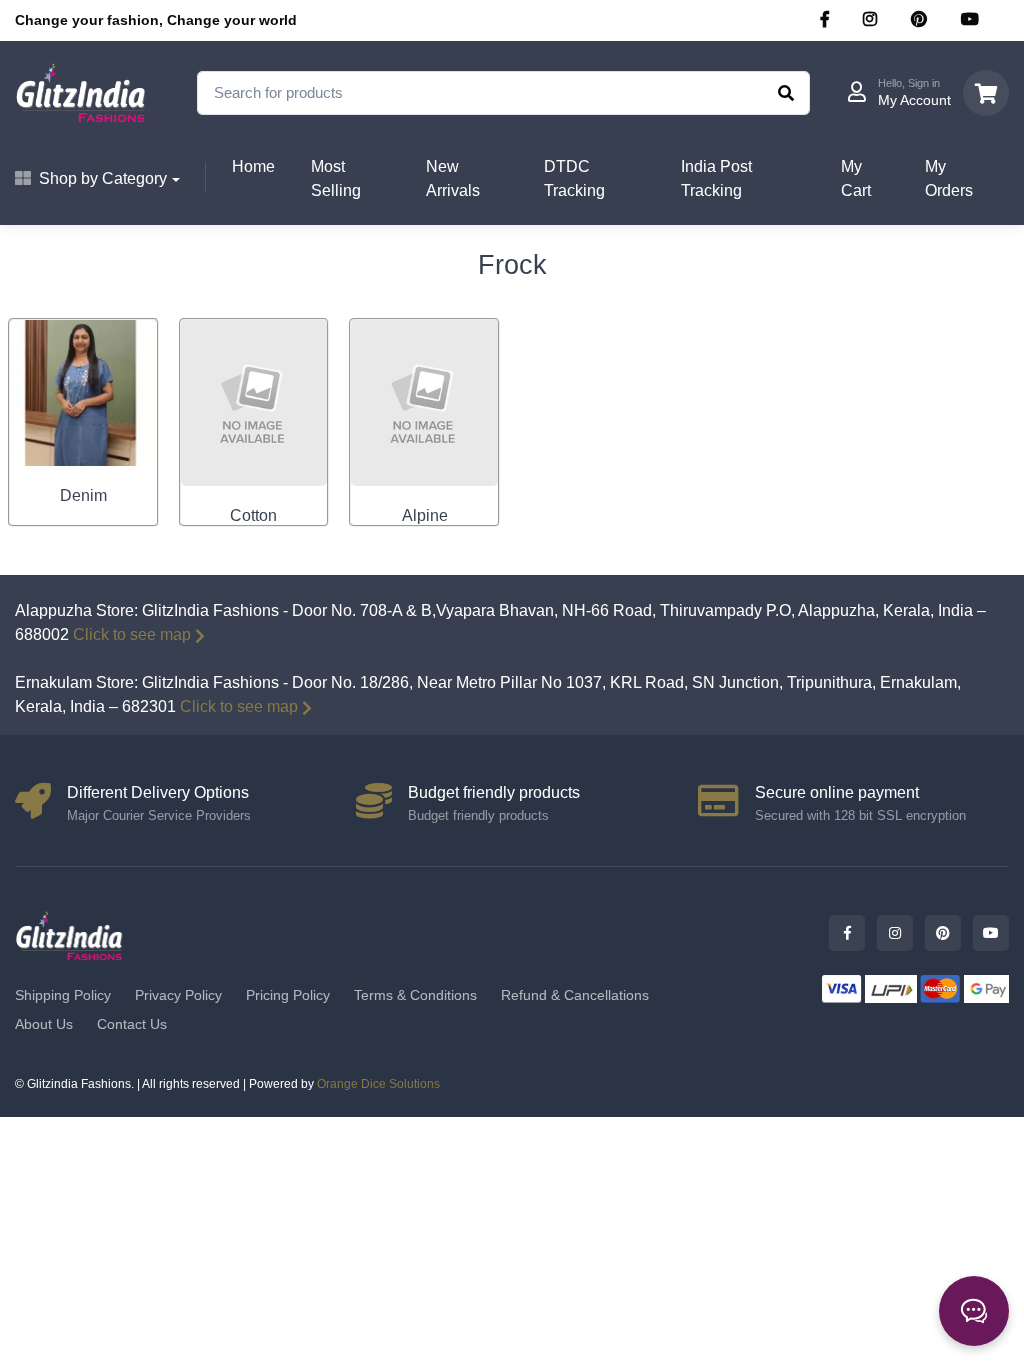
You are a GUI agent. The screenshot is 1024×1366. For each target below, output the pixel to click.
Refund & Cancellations (575, 995)
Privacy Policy (178, 995)
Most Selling (336, 178)
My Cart (856, 178)
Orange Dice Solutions (378, 1084)
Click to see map (132, 634)
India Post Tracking (716, 178)
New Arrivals (453, 178)
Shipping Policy (63, 995)
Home (253, 166)
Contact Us (132, 1024)
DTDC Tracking (574, 178)
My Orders (949, 178)
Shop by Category (103, 178)
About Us (44, 1024)
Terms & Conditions (415, 995)
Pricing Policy (288, 995)
